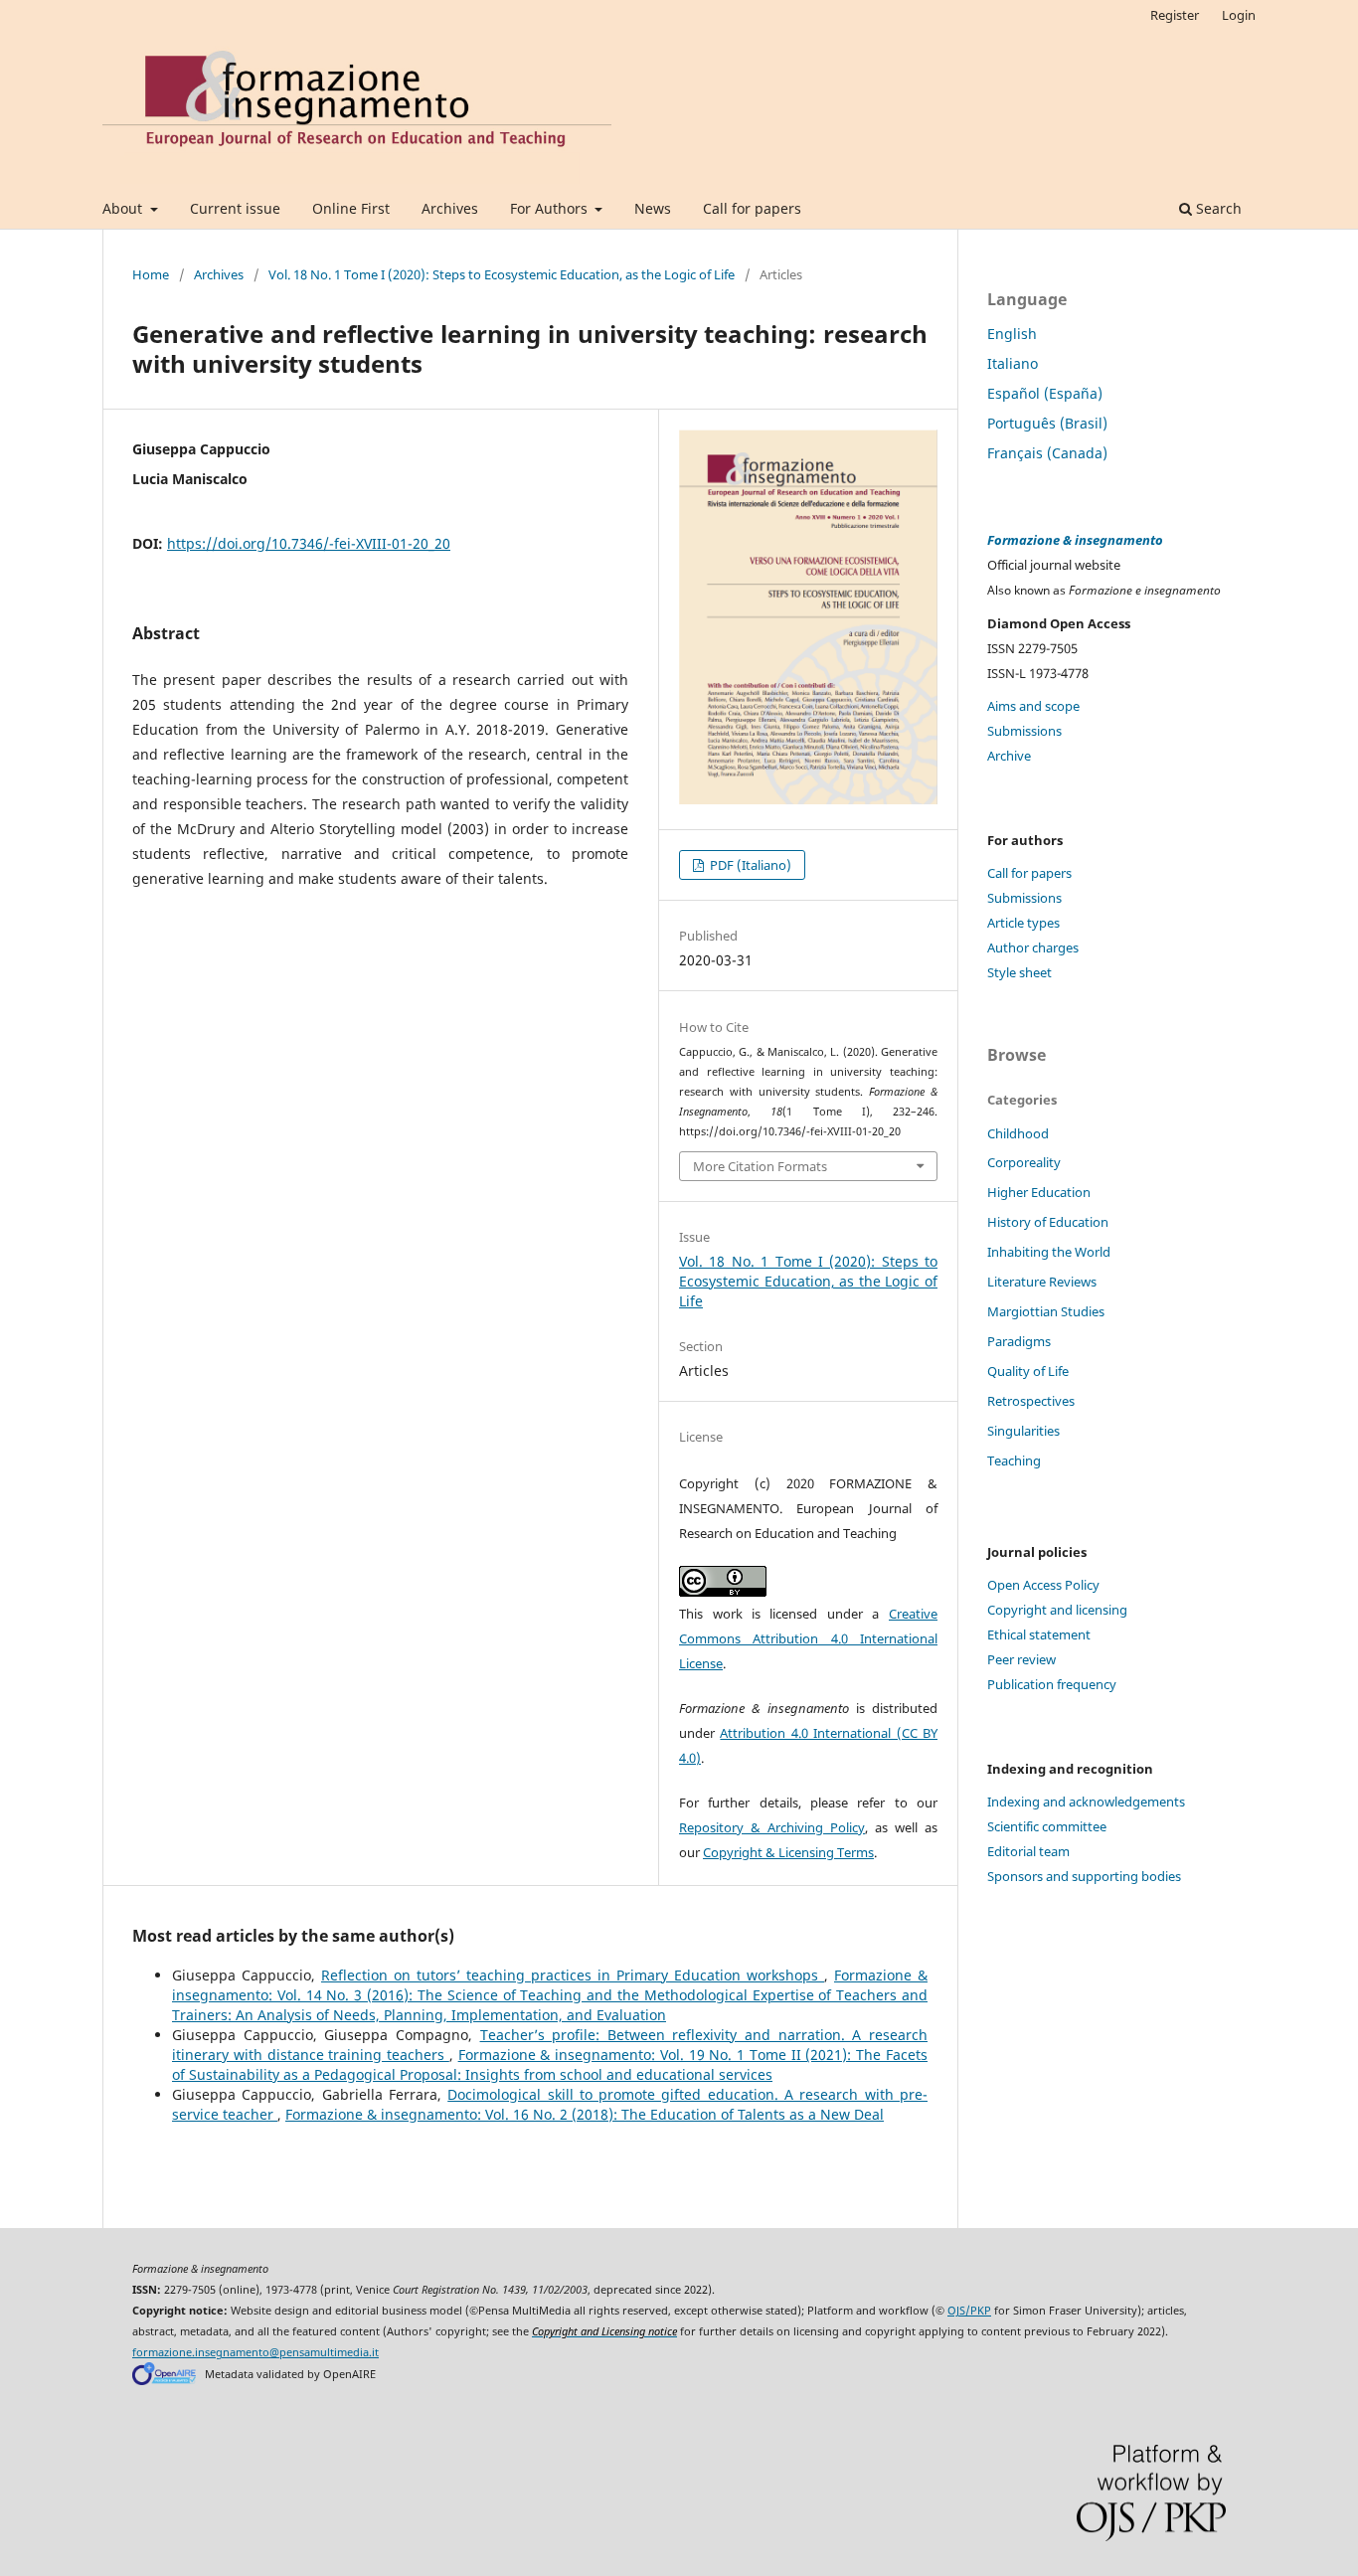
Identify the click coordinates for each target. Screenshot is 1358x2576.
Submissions (1024, 731)
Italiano (1013, 363)
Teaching (1014, 1460)
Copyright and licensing (1057, 1610)
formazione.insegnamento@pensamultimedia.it (255, 2352)
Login (1239, 15)
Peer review (1021, 1659)
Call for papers (752, 208)
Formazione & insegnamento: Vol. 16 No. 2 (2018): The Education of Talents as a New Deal (585, 2114)
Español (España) (1045, 393)
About (124, 208)
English (1012, 334)
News (653, 208)
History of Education (1048, 1222)
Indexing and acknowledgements (1086, 1802)
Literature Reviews (1042, 1282)
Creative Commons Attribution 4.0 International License (808, 1638)
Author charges (1033, 947)
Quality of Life (1028, 1371)
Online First (351, 208)
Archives (450, 208)
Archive (1009, 756)
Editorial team (1028, 1851)
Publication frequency (1052, 1684)
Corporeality (1024, 1162)
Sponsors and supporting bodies (1084, 1876)
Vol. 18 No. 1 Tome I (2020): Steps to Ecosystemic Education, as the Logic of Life (502, 274)
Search (1217, 208)
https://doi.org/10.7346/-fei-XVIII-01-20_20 (309, 543)
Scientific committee (1047, 1826)
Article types (1023, 923)
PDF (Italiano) (749, 865)
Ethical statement (1039, 1634)
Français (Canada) (1047, 453)
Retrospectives (1031, 1401)
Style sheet (1019, 972)
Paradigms (1019, 1341)
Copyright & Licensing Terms (788, 1852)
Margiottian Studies (1046, 1311)
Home (151, 274)
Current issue (235, 208)
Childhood (1018, 1133)
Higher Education (1039, 1192)
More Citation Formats (760, 1166)
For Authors (551, 208)
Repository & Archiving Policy (772, 1827)
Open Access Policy (1043, 1585)
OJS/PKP (969, 2311)
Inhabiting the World (1049, 1252)
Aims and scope (1033, 706)
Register (1175, 15)
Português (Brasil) (1047, 423)
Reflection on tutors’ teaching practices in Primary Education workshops (573, 1975)
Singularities (1023, 1431)
